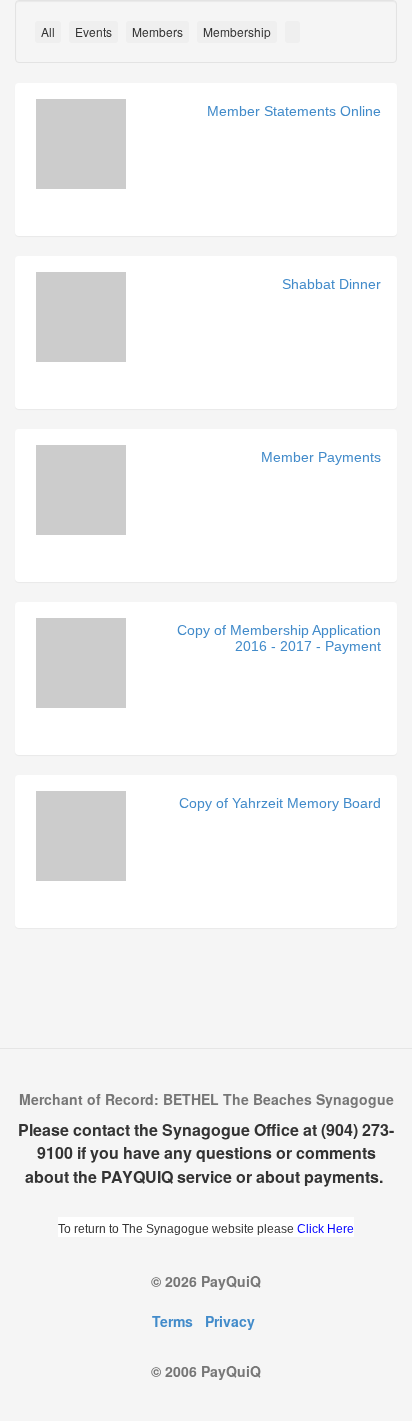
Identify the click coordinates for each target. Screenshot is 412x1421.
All (48, 31)
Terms (172, 1321)
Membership (237, 31)
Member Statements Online (294, 111)
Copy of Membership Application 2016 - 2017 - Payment (279, 637)
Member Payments (321, 457)
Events (93, 31)
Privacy (230, 1321)
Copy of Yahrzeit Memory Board (280, 803)
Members (157, 31)
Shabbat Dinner (331, 284)
